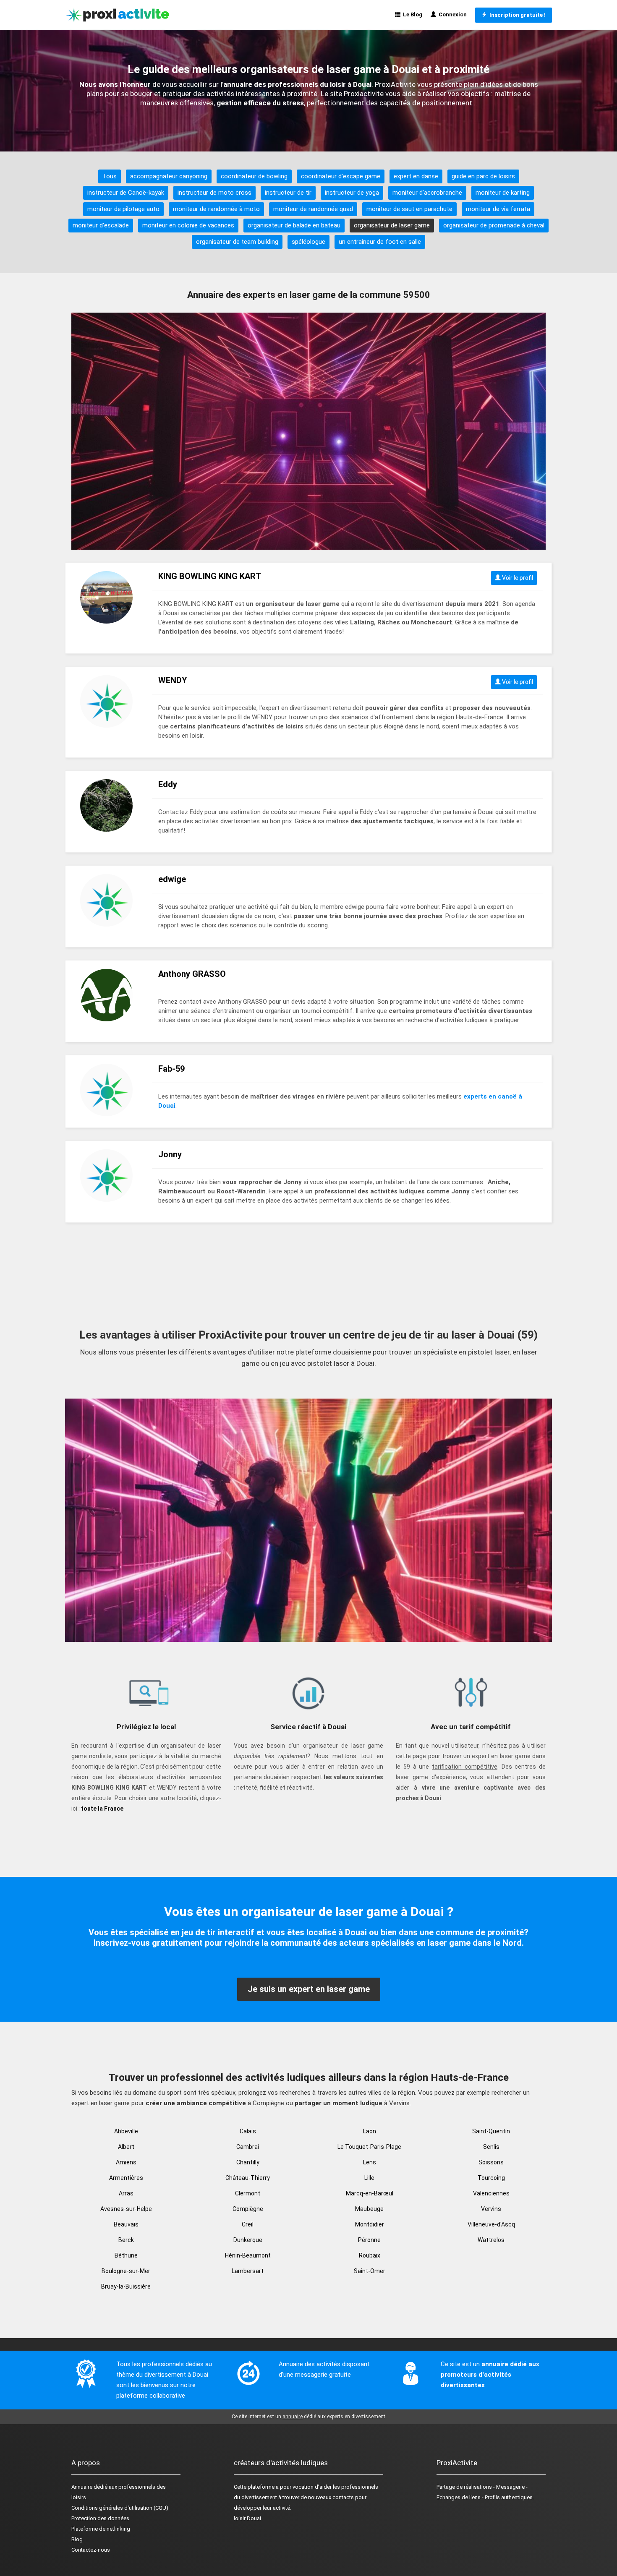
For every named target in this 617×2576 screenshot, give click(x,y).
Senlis (491, 2147)
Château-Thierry (248, 2178)
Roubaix (370, 2255)
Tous (110, 176)
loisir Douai (247, 2518)
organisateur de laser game (392, 225)
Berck (126, 2240)
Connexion (451, 14)
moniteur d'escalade (101, 225)
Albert (126, 2147)
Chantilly (248, 2162)
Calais (248, 2131)
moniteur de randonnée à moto (216, 209)
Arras (126, 2193)
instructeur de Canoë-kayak (126, 193)
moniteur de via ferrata (498, 209)
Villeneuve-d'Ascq (491, 2224)
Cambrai (248, 2147)
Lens (370, 2162)
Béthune (126, 2255)
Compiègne (248, 2209)
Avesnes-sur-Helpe (126, 2209)
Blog (77, 2539)
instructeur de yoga (352, 193)
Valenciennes (491, 2193)
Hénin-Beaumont (248, 2255)
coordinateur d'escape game (341, 176)
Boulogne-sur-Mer (126, 2271)
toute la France (102, 1809)
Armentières (126, 2178)
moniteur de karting (503, 193)
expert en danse (416, 176)
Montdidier (370, 2224)
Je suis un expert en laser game (309, 1989)
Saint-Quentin (491, 2131)
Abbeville (126, 2131)
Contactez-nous (91, 2550)
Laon (370, 2131)
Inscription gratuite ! (516, 15)
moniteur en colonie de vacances (188, 225)
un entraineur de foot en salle (380, 242)
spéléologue (308, 242)
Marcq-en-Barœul (370, 2193)
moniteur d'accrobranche (427, 193)
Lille (369, 2178)
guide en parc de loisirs (483, 176)
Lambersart (248, 2271)
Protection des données (100, 2518)
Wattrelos (491, 2240)
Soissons (491, 2162)
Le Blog (411, 14)
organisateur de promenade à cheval (494, 225)
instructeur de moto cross (214, 193)
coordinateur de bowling (254, 176)
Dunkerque (248, 2240)
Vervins (491, 2209)
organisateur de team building (237, 242)
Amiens (126, 2162)
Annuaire (82, 2487)
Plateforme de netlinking (101, 2529)
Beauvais (126, 2224)
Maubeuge (369, 2209)
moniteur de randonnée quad (313, 209)
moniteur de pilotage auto (123, 209)
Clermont (248, 2193)
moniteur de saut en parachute (409, 209)
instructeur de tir (288, 193)
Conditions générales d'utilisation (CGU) (120, 2508)
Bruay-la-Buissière (126, 2286)
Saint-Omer (370, 2271)
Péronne (369, 2240)
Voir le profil (517, 578)
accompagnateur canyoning (169, 176)
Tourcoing (491, 2178)
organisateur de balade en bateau (294, 225)
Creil (248, 2224)
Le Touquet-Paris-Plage (369, 2147)
